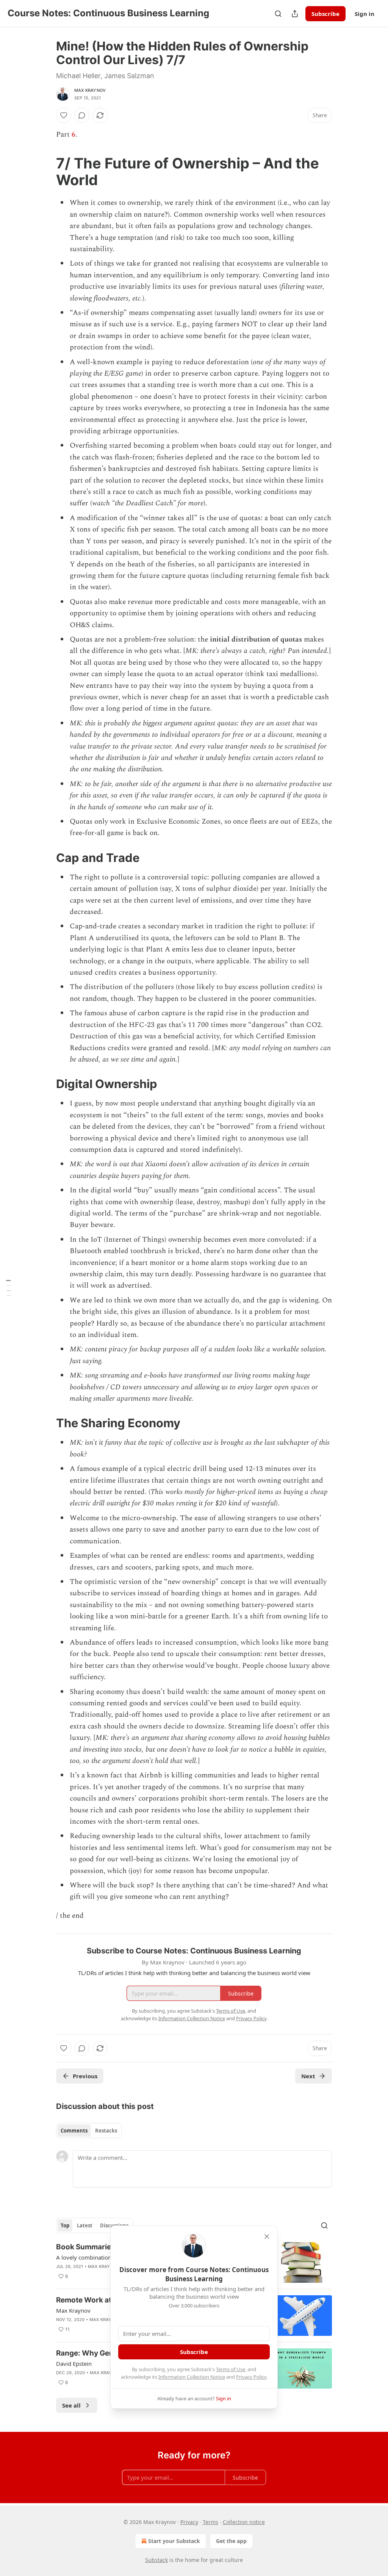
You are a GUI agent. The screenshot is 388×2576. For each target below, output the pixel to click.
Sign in (365, 14)
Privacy (189, 2522)
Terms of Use (231, 2369)
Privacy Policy (251, 2377)
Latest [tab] (85, 2225)
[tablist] (89, 2131)
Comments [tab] (74, 2131)
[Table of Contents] (8, 1288)
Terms (210, 2522)
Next (308, 2076)
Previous (85, 2076)
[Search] (278, 14)
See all (71, 2405)
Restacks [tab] (106, 2131)
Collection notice (244, 2522)
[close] (267, 2236)
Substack (156, 2560)
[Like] (64, 115)
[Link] (45, 171)
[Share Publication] (295, 14)
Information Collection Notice (192, 2377)
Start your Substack (174, 2541)
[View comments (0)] (82, 115)
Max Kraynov (90, 90)
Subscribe (325, 14)
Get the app (231, 2541)
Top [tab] (65, 2225)
